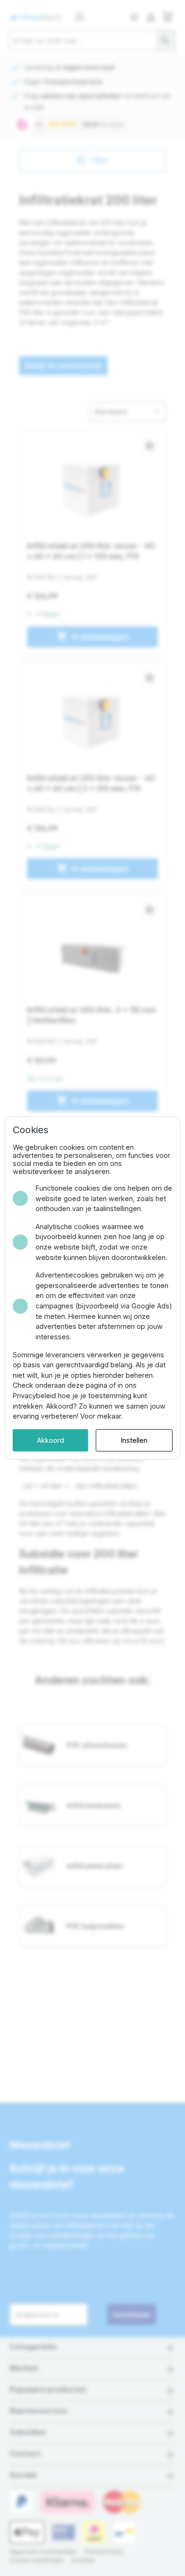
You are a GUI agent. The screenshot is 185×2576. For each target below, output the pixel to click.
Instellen (134, 1440)
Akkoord (51, 1440)
